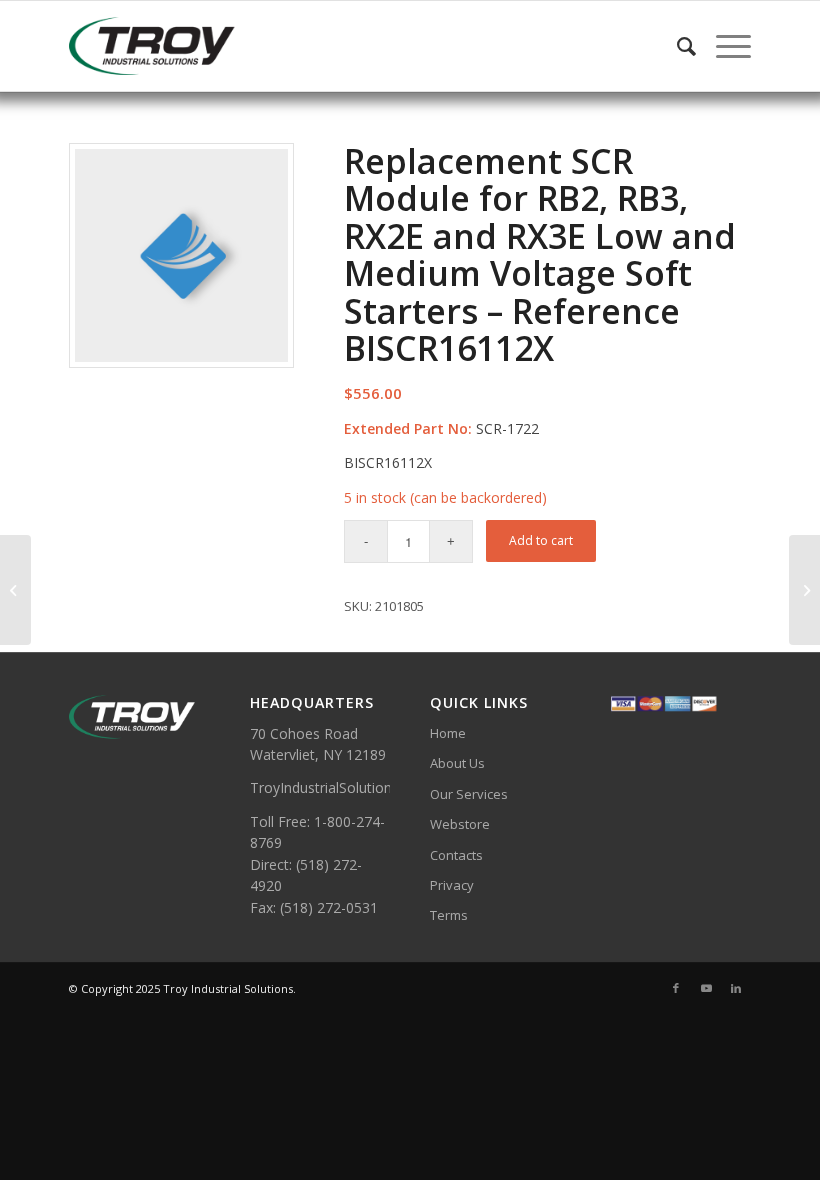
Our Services (469, 794)
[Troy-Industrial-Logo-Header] (204, 46)
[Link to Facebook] (676, 988)
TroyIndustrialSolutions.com (340, 787)
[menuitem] (676, 46)
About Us (457, 763)
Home (448, 733)
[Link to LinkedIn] (736, 988)
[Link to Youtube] (706, 988)
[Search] (676, 46)
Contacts (456, 855)
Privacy (452, 885)
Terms (449, 915)
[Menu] (723, 46)
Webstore (460, 824)
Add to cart (541, 540)
